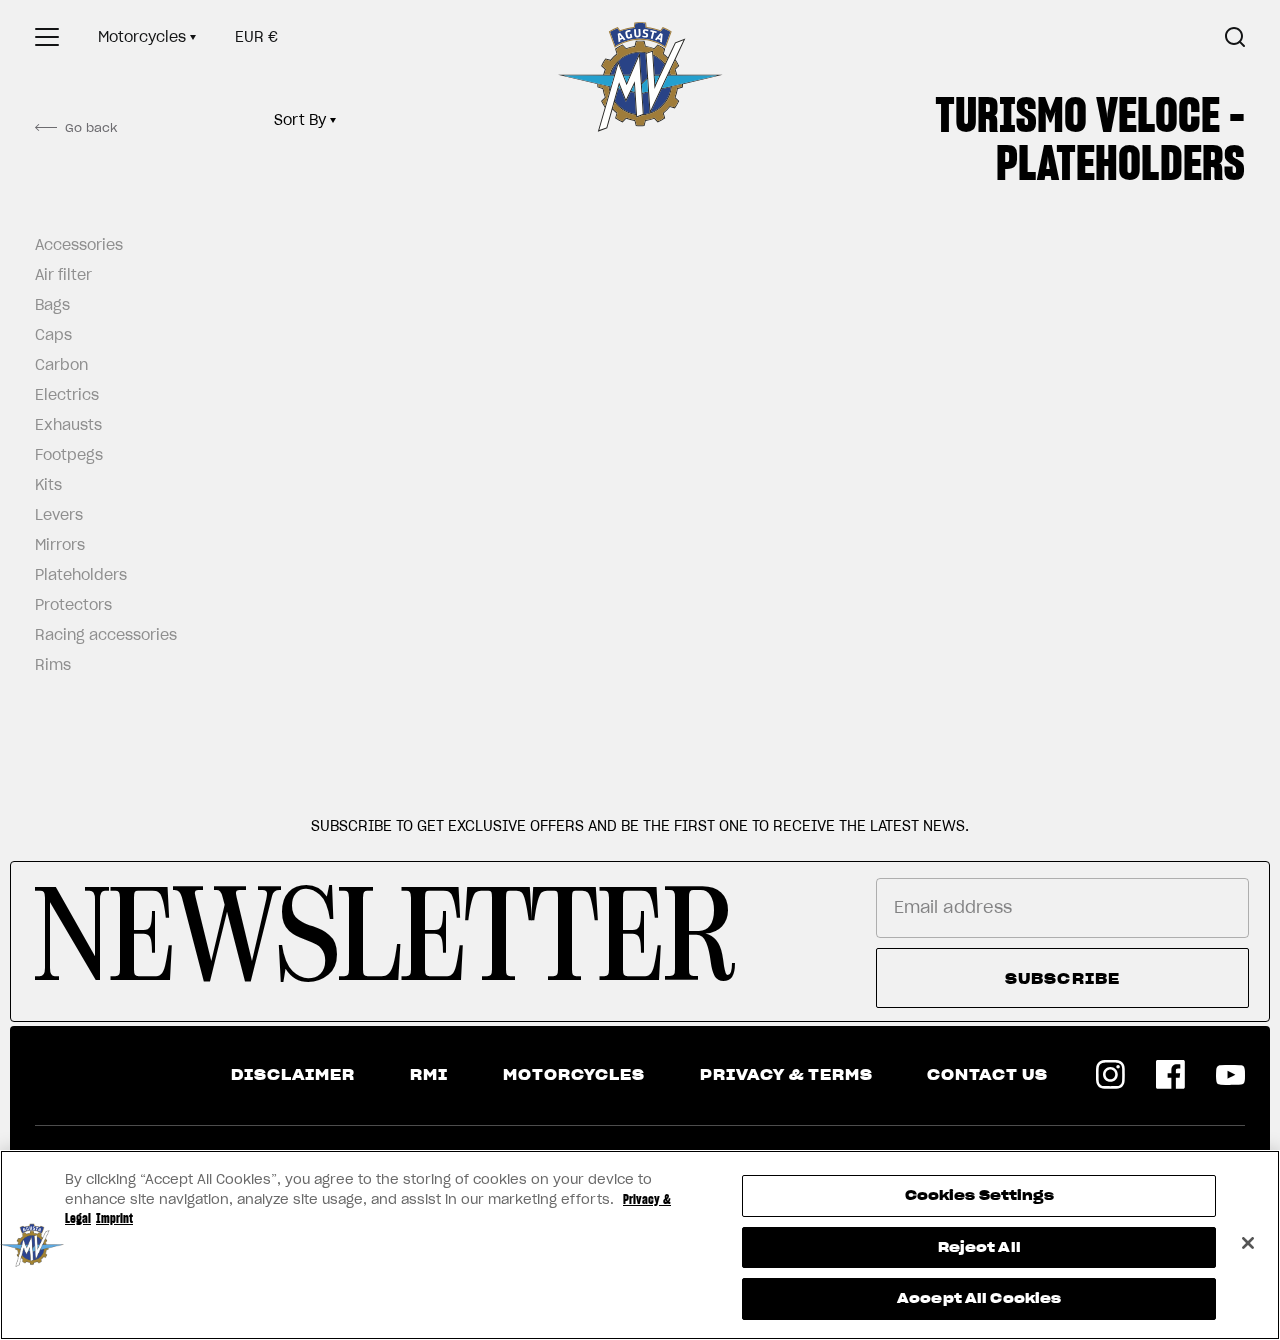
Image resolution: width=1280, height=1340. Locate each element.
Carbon (61, 365)
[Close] (1248, 1243)
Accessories (79, 245)
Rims (53, 665)
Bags (52, 305)
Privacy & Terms (786, 1075)
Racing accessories (100, 635)
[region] (640, 1245)
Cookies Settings (979, 1195)
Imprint (114, 1218)
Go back (91, 127)
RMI (429, 1075)
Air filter (63, 275)
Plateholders (81, 575)
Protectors (73, 605)
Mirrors (60, 545)
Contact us (987, 1075)
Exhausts (68, 425)
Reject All (979, 1247)
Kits (48, 485)
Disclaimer (293, 1075)
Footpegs (69, 455)
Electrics (67, 395)
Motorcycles (142, 37)
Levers (59, 515)
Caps (53, 335)
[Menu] (47, 37)
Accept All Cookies (979, 1298)
